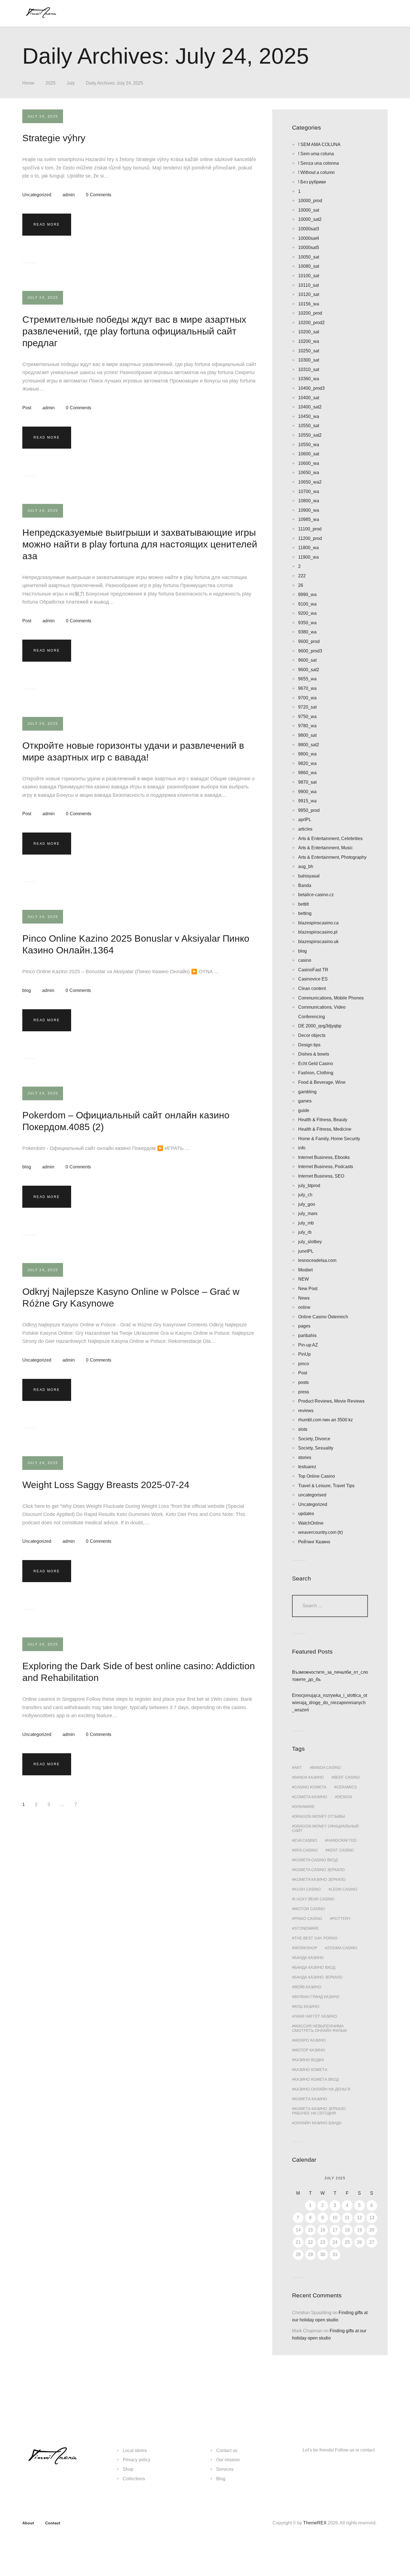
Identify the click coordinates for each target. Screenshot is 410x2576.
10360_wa (309, 379)
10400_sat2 (310, 407)
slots (303, 1429)
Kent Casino (341, 1850)
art (298, 1767)
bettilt (303, 904)
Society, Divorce (314, 1439)
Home (28, 83)
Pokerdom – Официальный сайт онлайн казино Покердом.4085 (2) (126, 1121)
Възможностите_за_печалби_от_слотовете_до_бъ (330, 1676)
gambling (307, 1092)
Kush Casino (307, 1889)
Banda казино (309, 1777)
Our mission (228, 2460)
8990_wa (307, 595)
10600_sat (309, 454)
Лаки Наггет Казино (316, 2016)
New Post (308, 1289)
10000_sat (309, 210)
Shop (128, 2469)
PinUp (304, 1354)
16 (323, 2230)
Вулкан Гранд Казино (317, 1997)
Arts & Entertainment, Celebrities (330, 839)
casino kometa (310, 1787)
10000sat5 (309, 247)
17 (335, 2230)
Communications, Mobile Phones (331, 998)
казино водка (309, 2060)
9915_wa (307, 801)
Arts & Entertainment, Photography (332, 857)
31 (335, 2255)
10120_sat (309, 294)
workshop (306, 1948)
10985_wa (309, 519)
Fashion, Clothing (316, 1073)
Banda (305, 885)
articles (305, 829)
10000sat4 (309, 238)
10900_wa (309, 510)
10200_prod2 (311, 323)
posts (303, 1382)
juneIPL (306, 1251)
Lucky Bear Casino (314, 1899)
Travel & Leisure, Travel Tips (326, 1486)
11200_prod (310, 538)
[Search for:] (330, 1606)
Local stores (135, 2451)
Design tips (309, 1045)
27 (372, 2242)
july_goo (307, 1204)
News (304, 1298)
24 (335, 2242)
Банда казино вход (315, 1967)
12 (360, 2218)
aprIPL (305, 820)
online (304, 1307)
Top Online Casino (317, 1476)
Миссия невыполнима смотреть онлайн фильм (319, 2028)
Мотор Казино (310, 2050)
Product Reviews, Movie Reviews (331, 1401)
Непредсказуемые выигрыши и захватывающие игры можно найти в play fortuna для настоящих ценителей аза (140, 544)
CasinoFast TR (313, 970)
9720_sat (307, 707)
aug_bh (306, 866)
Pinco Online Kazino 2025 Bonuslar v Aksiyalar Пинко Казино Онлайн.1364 (136, 944)
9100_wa (307, 604)
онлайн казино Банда (318, 2123)
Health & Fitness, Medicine (325, 1129)
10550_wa (309, 445)
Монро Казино (310, 2040)
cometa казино (311, 1797)
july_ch (305, 1195)
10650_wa (309, 473)
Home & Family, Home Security (329, 1139)
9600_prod (309, 641)
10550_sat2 (310, 435)
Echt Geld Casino (316, 1064)
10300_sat (309, 360)
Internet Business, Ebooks (324, 1157)
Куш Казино (307, 2006)
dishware (304, 1807)
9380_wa (307, 632)
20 (372, 2230)
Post (27, 408)
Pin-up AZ (308, 1345)
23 (323, 2242)
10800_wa (309, 501)
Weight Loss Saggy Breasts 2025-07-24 (106, 1485)
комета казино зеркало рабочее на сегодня (319, 2111)
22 (310, 2242)
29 (310, 2255)
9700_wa (307, 698)
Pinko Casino (308, 1919)
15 (310, 2230)
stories (305, 1457)
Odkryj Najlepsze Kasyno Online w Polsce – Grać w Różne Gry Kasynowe (131, 1297)
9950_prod (309, 810)
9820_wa (307, 763)
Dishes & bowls (314, 1054)
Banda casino (326, 1767)
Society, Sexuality (316, 1448)
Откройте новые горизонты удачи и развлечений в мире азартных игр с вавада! (133, 751)
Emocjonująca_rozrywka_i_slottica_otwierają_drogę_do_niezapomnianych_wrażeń (330, 1703)
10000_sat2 (310, 219)
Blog (221, 2479)
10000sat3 (309, 229)
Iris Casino (306, 1850)
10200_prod (310, 313)
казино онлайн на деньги (322, 2089)
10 (335, 2218)
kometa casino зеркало (319, 1870)
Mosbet (305, 1270)
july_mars (308, 1213)
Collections (134, 2479)
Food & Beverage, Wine (322, 1082)
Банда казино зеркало (318, 1977)
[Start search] (374, 14)
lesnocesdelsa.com (317, 1260)
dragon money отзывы (319, 1816)
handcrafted (342, 1840)
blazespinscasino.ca (318, 923)
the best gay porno (316, 1938)
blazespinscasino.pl (318, 932)
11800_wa (308, 548)
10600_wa (309, 463)
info (302, 1148)
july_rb (305, 1232)
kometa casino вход (316, 1860)
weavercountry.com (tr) (320, 1532)
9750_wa (307, 717)
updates (306, 1514)
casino (305, 960)
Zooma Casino (342, 1948)
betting (305, 913)
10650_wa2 (310, 482)
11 (347, 2218)
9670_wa (307, 688)
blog (27, 990)
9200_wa (307, 613)
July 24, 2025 (43, 116)
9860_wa (307, 773)
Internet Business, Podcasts (326, 1167)
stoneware (307, 1928)
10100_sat (309, 276)
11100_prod (310, 529)
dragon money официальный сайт (325, 1828)
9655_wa (307, 679)
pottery (341, 1919)
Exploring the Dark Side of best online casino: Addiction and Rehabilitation (139, 1672)
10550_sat (309, 426)
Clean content (312, 988)
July (71, 83)
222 (302, 576)
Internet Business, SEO (321, 1176)
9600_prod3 (310, 651)
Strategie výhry (54, 138)
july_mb (306, 1223)
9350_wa (307, 623)
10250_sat (309, 351)
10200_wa (309, 341)
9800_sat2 (309, 745)
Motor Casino (310, 1909)
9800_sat (307, 735)
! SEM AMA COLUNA (319, 144)
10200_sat (309, 332)
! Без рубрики (312, 182)
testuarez (307, 1467)
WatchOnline (311, 1523)
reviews (306, 1411)
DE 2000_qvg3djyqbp (320, 1026)
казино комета (311, 2070)
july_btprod (309, 1186)
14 (298, 2230)
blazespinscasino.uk (318, 942)
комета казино (311, 2099)
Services (225, 2469)
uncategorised (312, 1495)
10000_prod (310, 201)
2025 (50, 83)
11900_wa (308, 557)
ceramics (347, 1787)
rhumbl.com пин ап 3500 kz (325, 1420)
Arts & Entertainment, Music (325, 848)
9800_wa (307, 754)
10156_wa (309, 304)
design (345, 1797)
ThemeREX (315, 2523)
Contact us (227, 2451)
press (304, 1392)
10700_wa (309, 491)
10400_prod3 (311, 388)
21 (298, 2242)
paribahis (307, 1335)
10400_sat (309, 398)
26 (301, 585)
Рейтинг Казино (314, 1542)
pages (304, 1326)
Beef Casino (347, 1777)
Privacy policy (137, 2460)
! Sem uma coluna (316, 154)
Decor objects (312, 1035)
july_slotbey (310, 1242)
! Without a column (316, 172)
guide (304, 1110)
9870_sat (307, 782)
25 (347, 2242)
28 (298, 2255)
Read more (47, 224)
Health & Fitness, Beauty (323, 1120)
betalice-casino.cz (316, 895)
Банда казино (309, 1958)
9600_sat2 (309, 670)
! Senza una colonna (319, 163)
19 (360, 2230)
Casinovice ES (313, 979)
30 (323, 2255)
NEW (303, 1279)
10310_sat (309, 369)
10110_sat (308, 285)
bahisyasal (309, 876)
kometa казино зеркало (320, 1879)
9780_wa (307, 726)
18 (347, 2230)
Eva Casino (306, 1840)
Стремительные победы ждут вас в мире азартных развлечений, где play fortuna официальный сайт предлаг (134, 331)
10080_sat (309, 266)
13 (372, 2218)
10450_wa (309, 416)
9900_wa (307, 792)
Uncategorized (37, 195)
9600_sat (307, 660)
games (305, 1101)
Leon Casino (344, 1889)
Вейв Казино (308, 1987)
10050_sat (309, 257)
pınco (304, 1364)
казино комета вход (316, 2079)
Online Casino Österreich (323, 1317)
